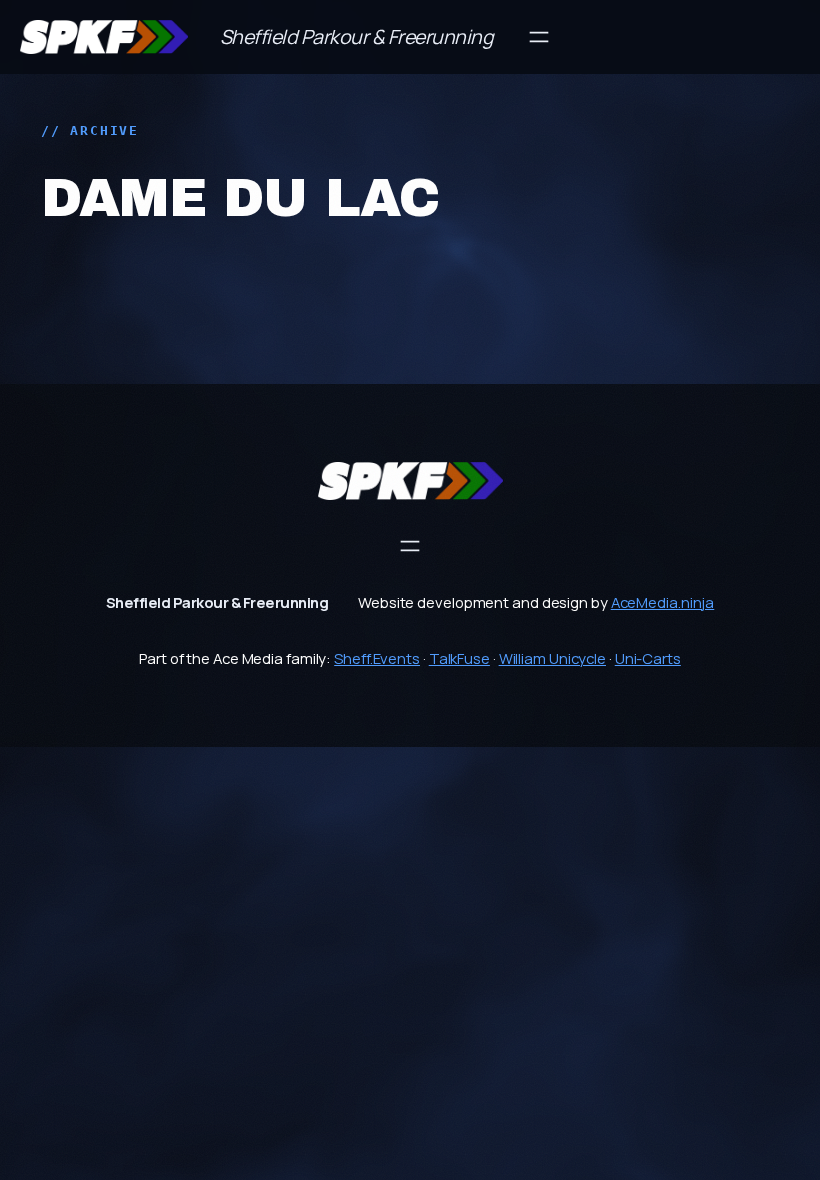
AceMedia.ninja (663, 602)
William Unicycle (552, 658)
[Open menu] (539, 37)
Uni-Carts (648, 658)
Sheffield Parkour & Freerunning (357, 36)
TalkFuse (459, 658)
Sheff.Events (377, 658)
